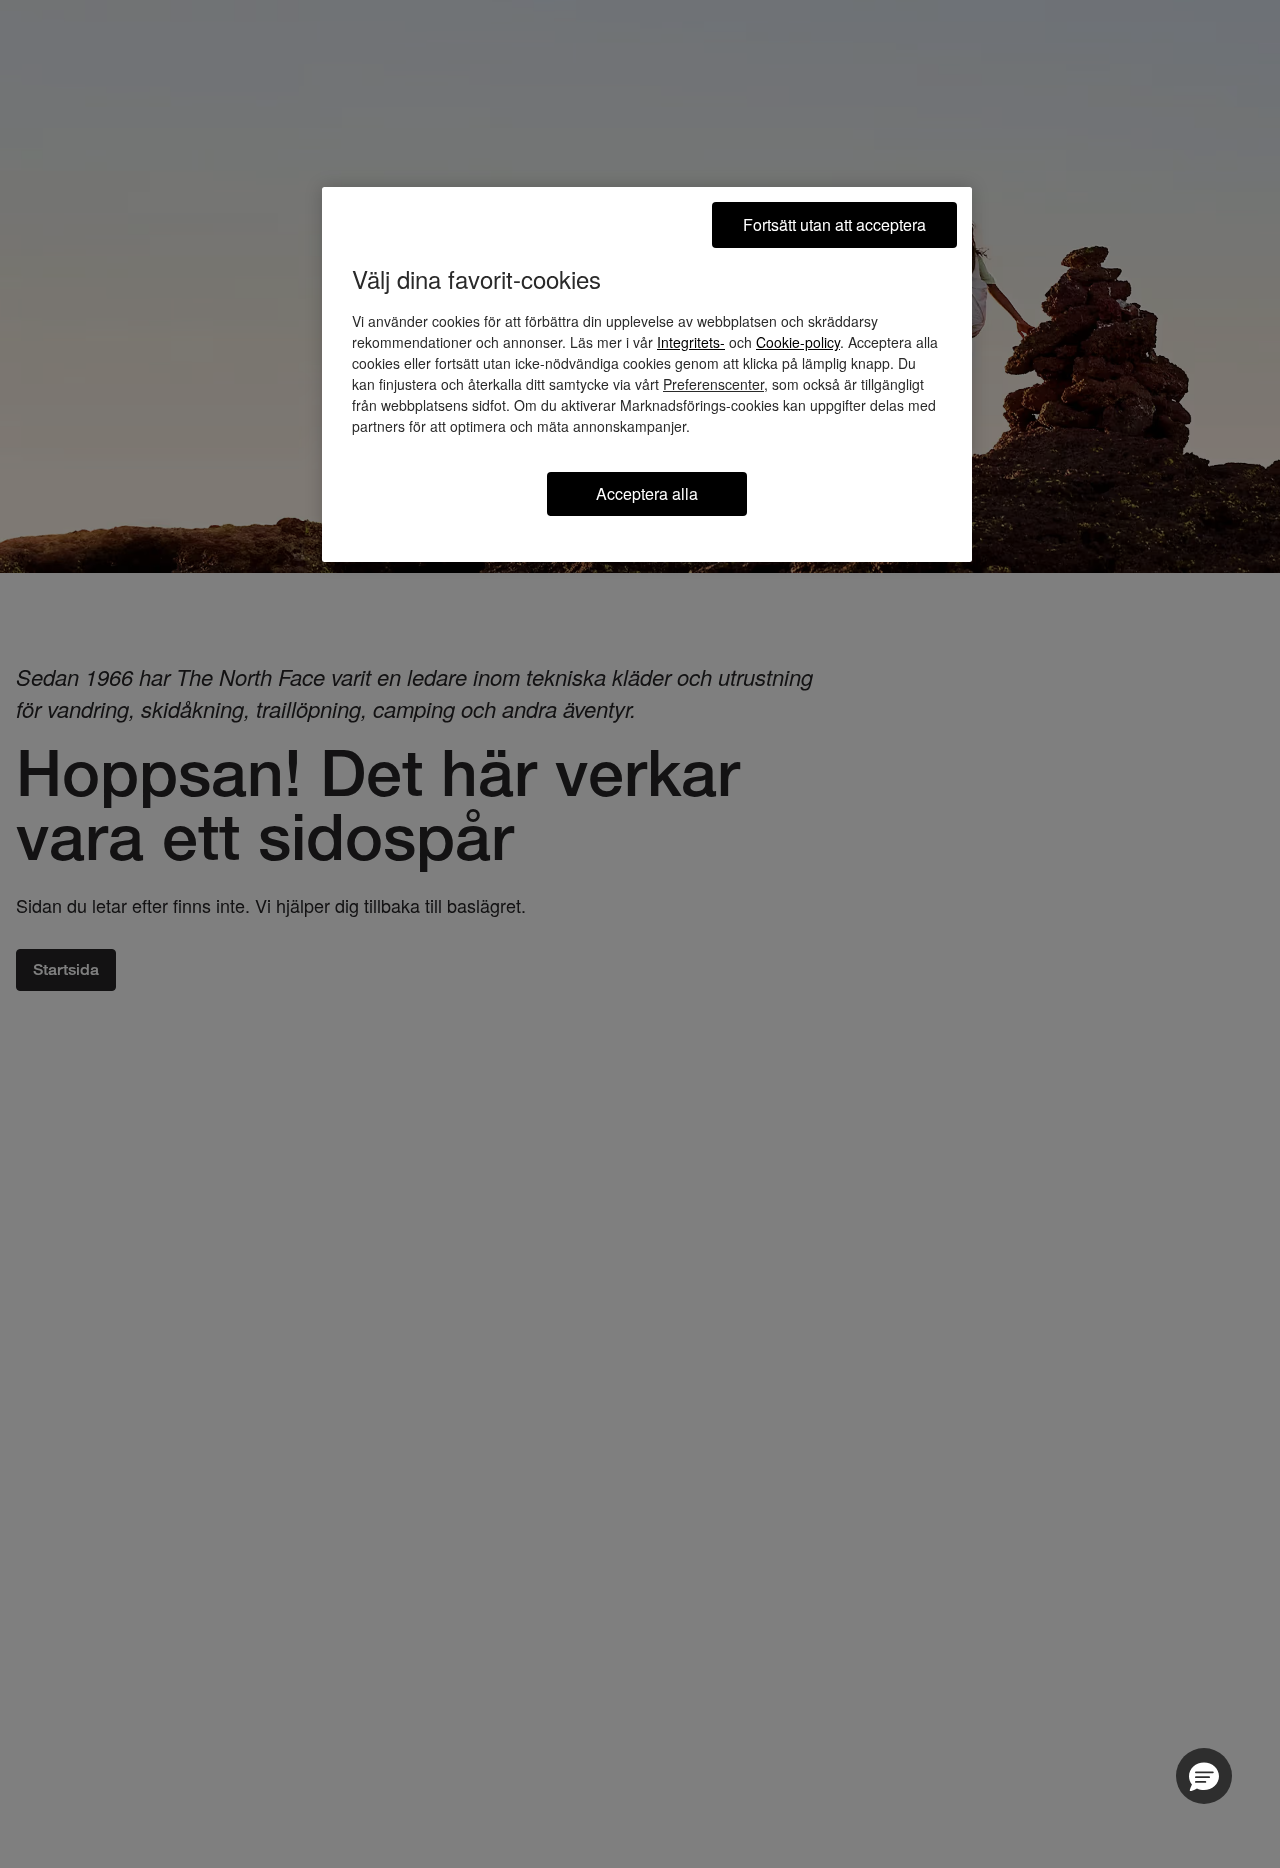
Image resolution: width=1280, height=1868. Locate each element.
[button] (1204, 1776)
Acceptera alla (647, 493)
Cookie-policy (798, 342)
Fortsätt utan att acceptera (834, 224)
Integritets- (691, 342)
